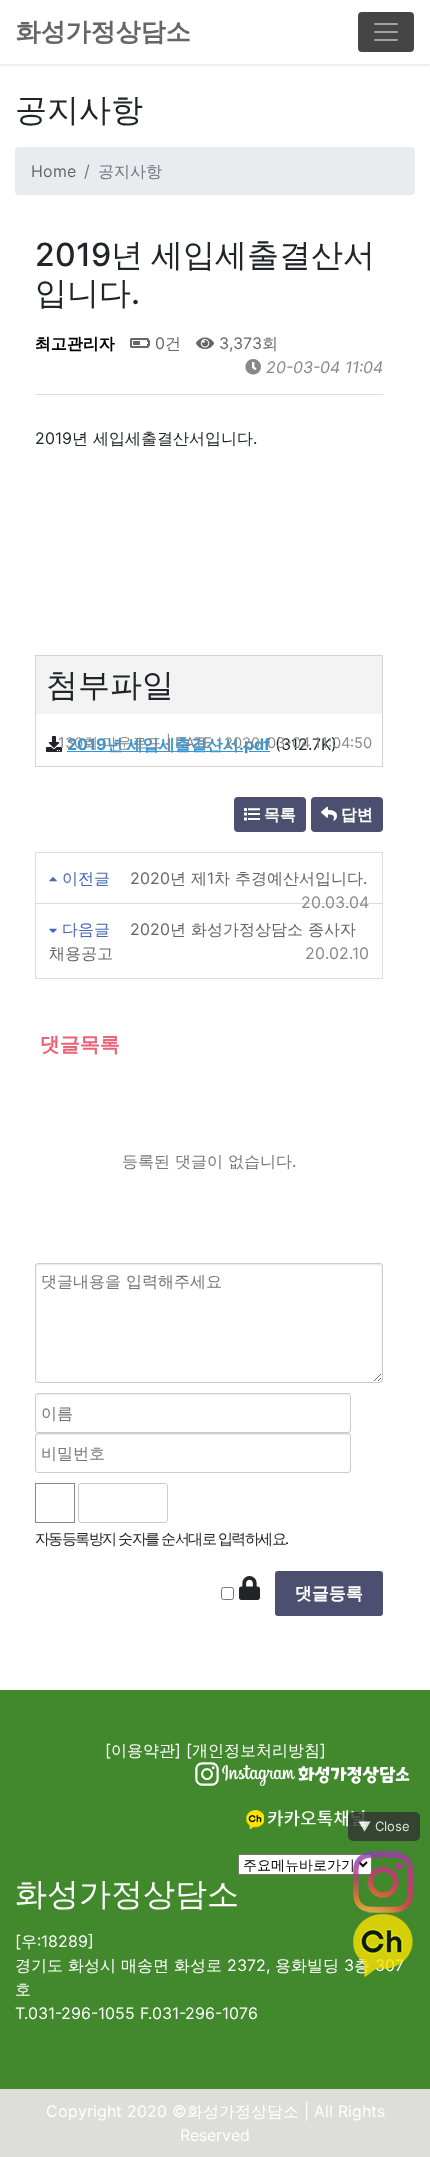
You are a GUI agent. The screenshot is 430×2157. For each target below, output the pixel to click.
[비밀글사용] (249, 1589)
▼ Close (384, 1826)
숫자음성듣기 (193, 1503)
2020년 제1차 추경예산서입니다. (248, 878)
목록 (278, 814)
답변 (355, 814)
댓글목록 (77, 1044)
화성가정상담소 (103, 31)
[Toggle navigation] (386, 32)
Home (53, 171)
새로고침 (238, 1503)
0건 (165, 343)
